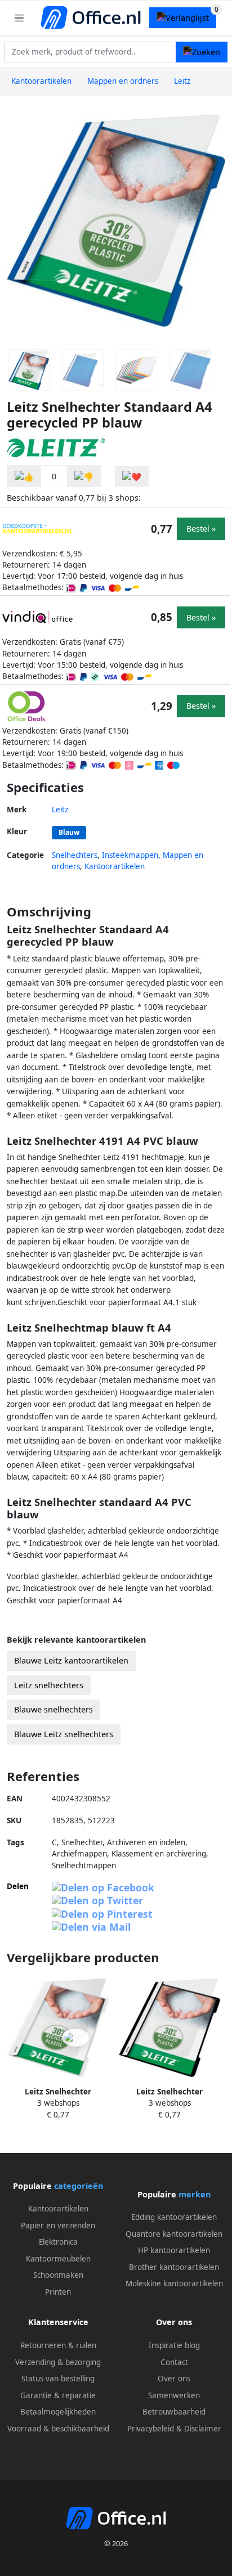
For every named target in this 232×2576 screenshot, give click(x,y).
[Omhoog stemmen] (24, 476)
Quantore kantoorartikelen (174, 2234)
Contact (174, 2362)
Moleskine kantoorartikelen (174, 2283)
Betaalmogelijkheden (58, 2412)
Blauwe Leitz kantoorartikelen (71, 1660)
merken (195, 2194)
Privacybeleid (151, 2429)
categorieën (79, 2186)
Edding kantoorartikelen (174, 2217)
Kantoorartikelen (115, 866)
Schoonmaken (58, 2275)
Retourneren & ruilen (58, 2345)
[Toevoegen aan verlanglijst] (132, 476)
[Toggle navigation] (19, 18)
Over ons (174, 2379)
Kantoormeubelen (58, 2259)
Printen (58, 2292)
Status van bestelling (58, 2379)
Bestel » (201, 529)
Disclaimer (203, 2429)
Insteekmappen (130, 855)
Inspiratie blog (174, 2345)
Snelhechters (75, 855)
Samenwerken (174, 2395)
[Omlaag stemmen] (84, 476)
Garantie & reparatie (58, 2395)
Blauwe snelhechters (53, 1709)
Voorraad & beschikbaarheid (58, 2429)
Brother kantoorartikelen (174, 2267)
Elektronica (58, 2242)
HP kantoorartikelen (174, 2250)
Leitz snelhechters (49, 1685)
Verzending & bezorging (58, 2362)
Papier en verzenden (58, 2226)
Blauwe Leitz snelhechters (64, 1734)
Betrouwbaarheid (174, 2412)
